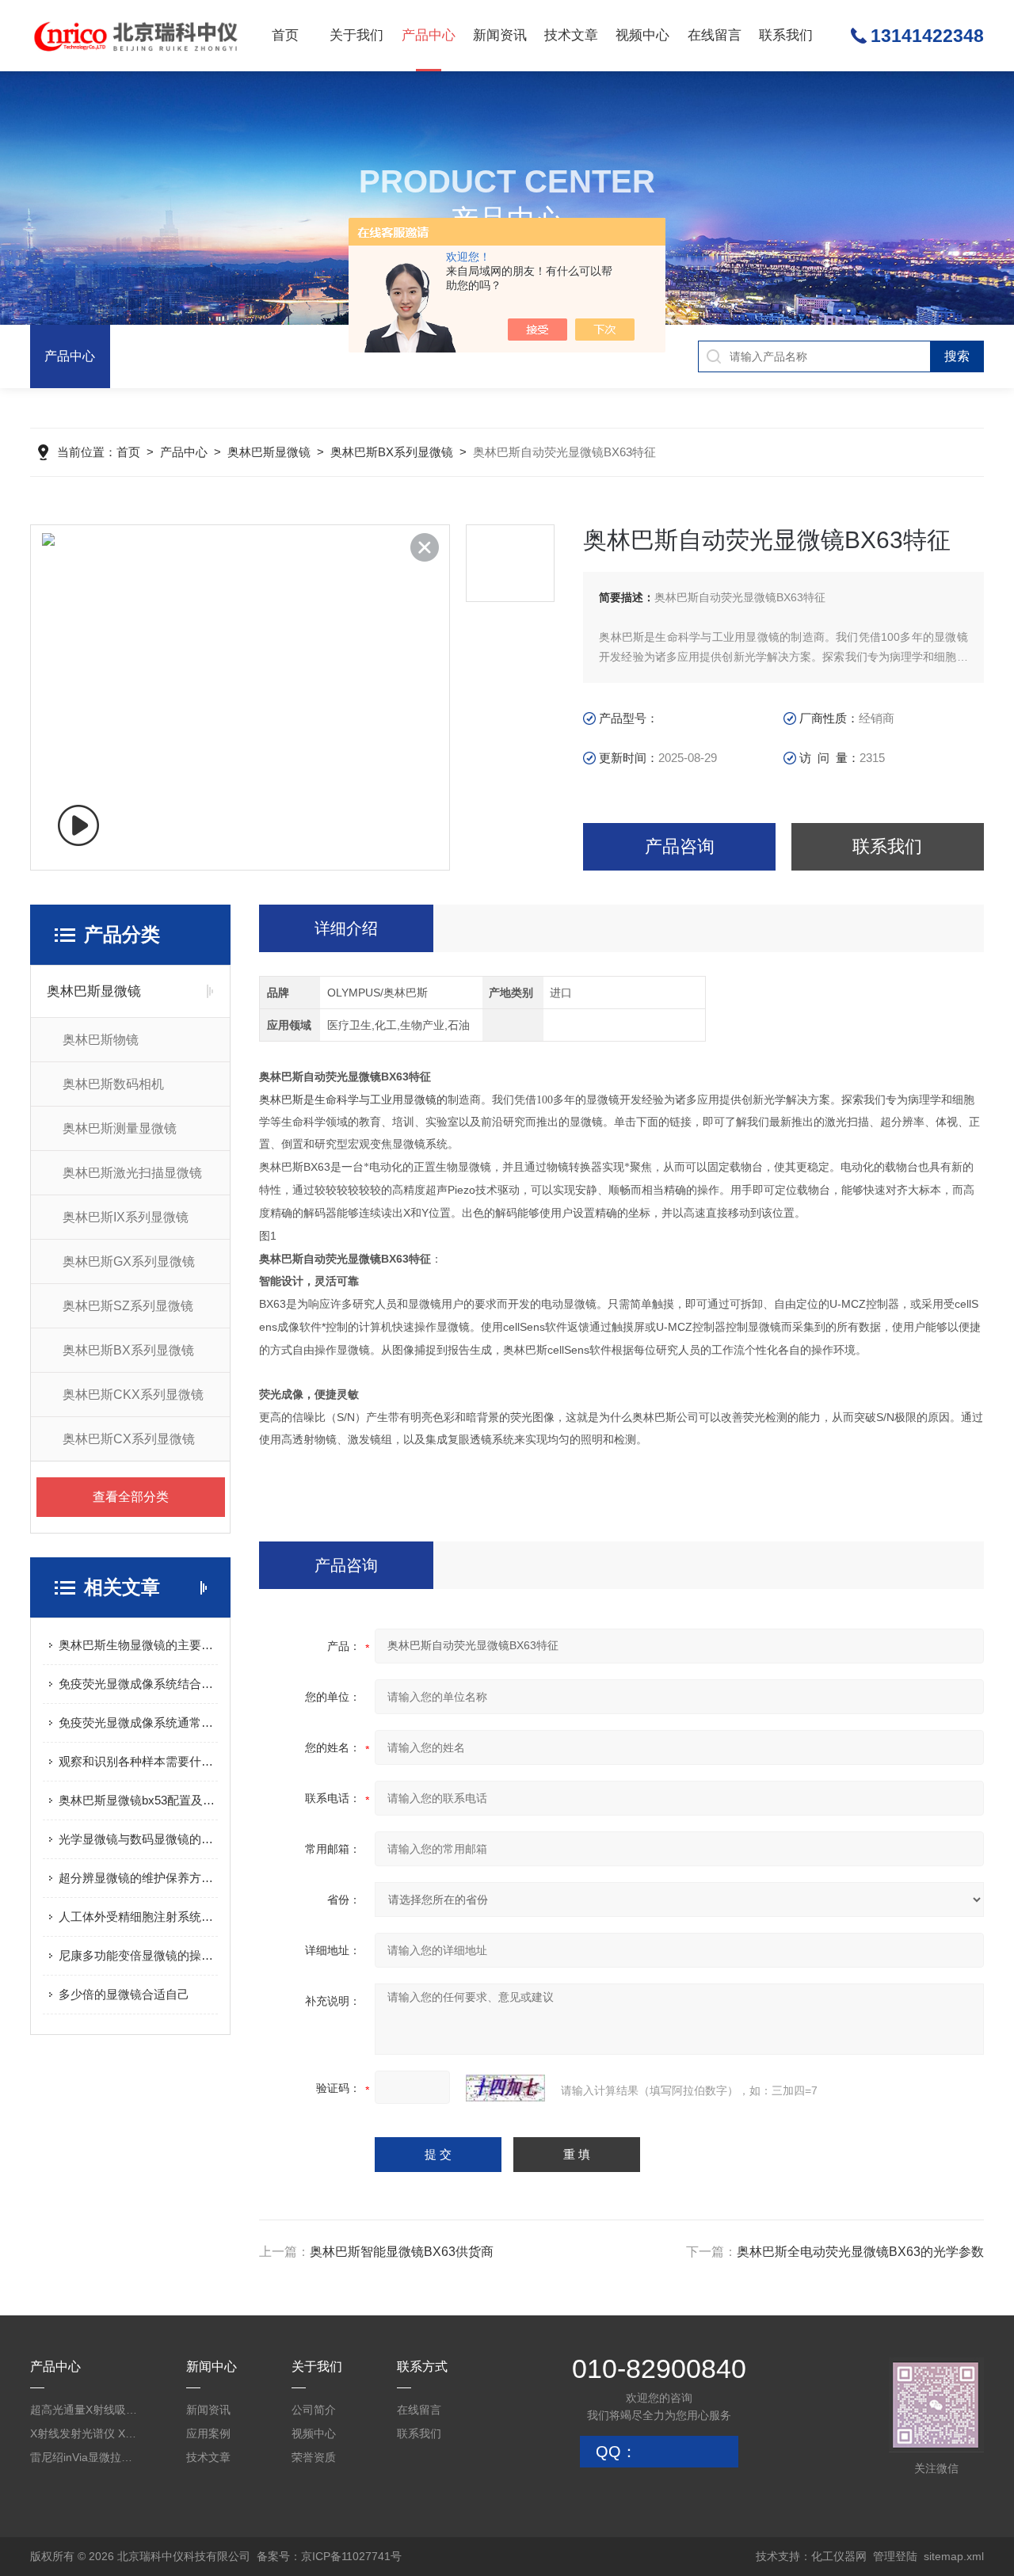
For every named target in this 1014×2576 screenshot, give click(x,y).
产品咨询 (680, 846)
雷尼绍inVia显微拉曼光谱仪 (85, 2457)
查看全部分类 (131, 1497)
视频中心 (642, 35)
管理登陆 (895, 2556)
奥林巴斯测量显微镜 (120, 1128)
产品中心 (429, 35)
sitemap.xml (954, 2556)
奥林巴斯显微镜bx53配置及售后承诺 (138, 1800)
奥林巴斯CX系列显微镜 (129, 1439)
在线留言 (715, 35)
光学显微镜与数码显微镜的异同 (138, 1839)
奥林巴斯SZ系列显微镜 (128, 1306)
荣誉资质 (314, 2457)
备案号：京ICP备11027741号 (329, 2556)
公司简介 (314, 2410)
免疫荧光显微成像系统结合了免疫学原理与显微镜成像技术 (138, 1684)
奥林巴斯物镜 (101, 1040)
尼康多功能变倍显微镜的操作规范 (138, 1955)
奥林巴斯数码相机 (113, 1084)
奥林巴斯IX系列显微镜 (126, 1217)
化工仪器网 (839, 2556)
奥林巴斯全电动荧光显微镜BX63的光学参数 (860, 2252)
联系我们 (786, 35)
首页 (285, 35)
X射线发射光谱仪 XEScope (85, 2433)
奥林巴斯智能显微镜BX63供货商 (402, 2252)
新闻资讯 (500, 35)
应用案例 (208, 2433)
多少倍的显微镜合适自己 (124, 1994)
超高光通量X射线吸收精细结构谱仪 (85, 2410)
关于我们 (356, 35)
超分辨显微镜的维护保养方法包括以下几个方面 (138, 1878)
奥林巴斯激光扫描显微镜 (132, 1173)
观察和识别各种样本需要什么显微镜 (138, 1761)
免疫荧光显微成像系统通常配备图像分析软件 (138, 1722)
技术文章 (571, 35)
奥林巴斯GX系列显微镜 (129, 1261)
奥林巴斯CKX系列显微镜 (133, 1395)
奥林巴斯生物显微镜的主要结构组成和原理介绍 (138, 1645)
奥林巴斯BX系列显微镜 (392, 452)
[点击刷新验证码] (505, 2088)
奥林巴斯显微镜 (269, 452)
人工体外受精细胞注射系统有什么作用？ (138, 1917)
